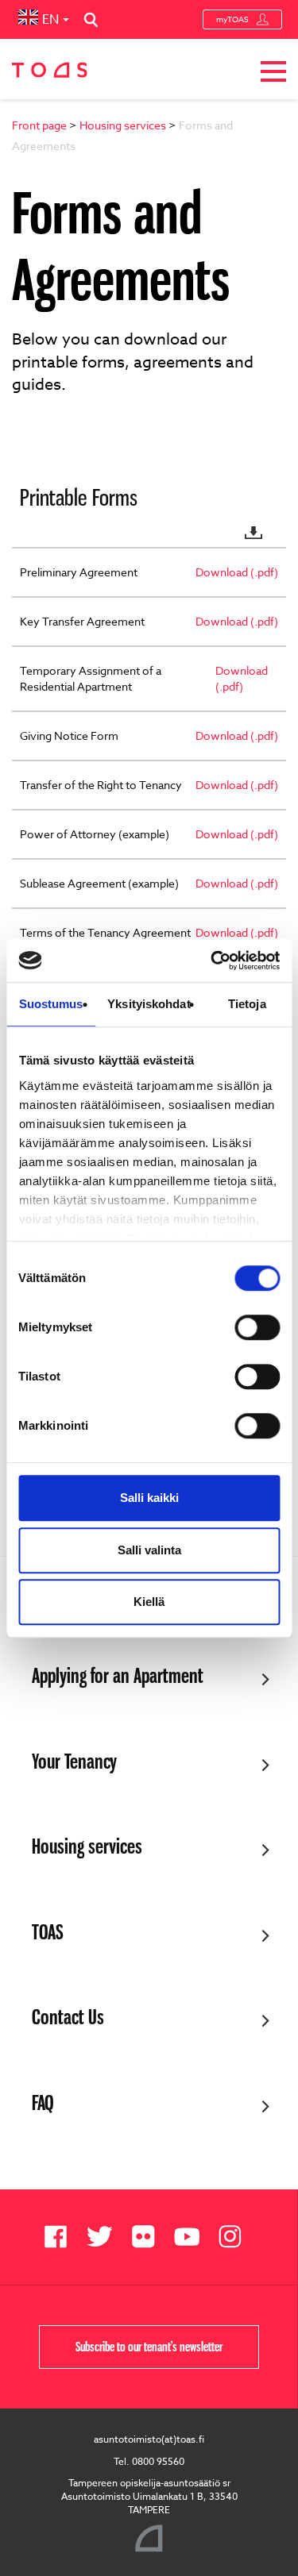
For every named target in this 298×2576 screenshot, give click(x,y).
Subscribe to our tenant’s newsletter (149, 2347)
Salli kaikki (149, 1498)
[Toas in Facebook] (62, 2237)
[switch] (257, 1327)
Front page (39, 125)
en (50, 20)
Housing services (123, 125)
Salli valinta (149, 1550)
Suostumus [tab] (51, 1004)
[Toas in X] (105, 2237)
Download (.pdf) (237, 572)
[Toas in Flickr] (149, 2237)
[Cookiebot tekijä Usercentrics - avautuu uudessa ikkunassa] (212, 961)
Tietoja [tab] (247, 1004)
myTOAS (232, 19)
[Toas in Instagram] (236, 2237)
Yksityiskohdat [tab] (149, 1004)
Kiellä (149, 1602)
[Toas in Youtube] (193, 2237)
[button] (273, 74)
